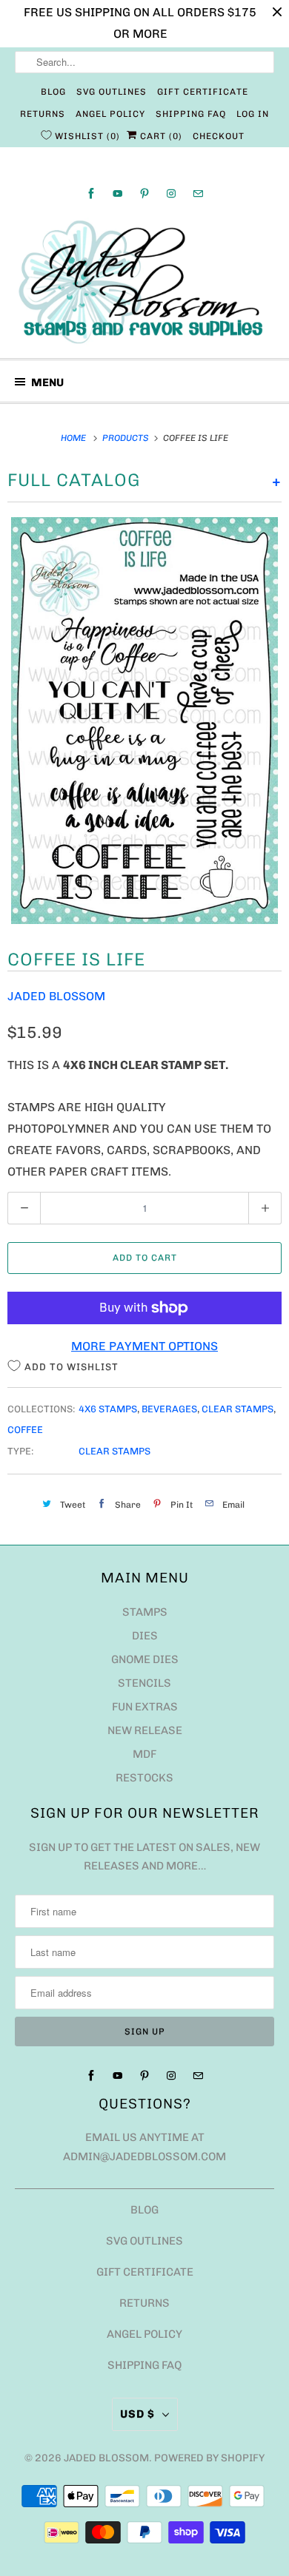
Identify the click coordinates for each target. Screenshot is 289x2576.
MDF (144, 1754)
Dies (145, 1636)
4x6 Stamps (108, 1409)
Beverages (169, 1409)
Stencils (144, 1683)
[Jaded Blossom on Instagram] (171, 193)
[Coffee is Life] (144, 721)
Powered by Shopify (209, 2458)
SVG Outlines (112, 92)
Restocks (144, 1778)
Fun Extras (145, 1707)
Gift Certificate (203, 92)
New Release (145, 1730)
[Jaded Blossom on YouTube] (118, 193)
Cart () (160, 136)
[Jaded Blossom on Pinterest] (144, 193)
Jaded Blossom (56, 996)
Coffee (25, 1430)
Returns (43, 114)
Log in (253, 114)
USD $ (137, 2414)
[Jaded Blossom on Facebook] (91, 193)
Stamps (145, 1612)
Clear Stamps (237, 1409)
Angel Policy (110, 114)
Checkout (219, 136)
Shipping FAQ (191, 114)
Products (127, 438)
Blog (53, 92)
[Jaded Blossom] (145, 282)
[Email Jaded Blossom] (198, 193)
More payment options (144, 1346)
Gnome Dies (145, 1659)
